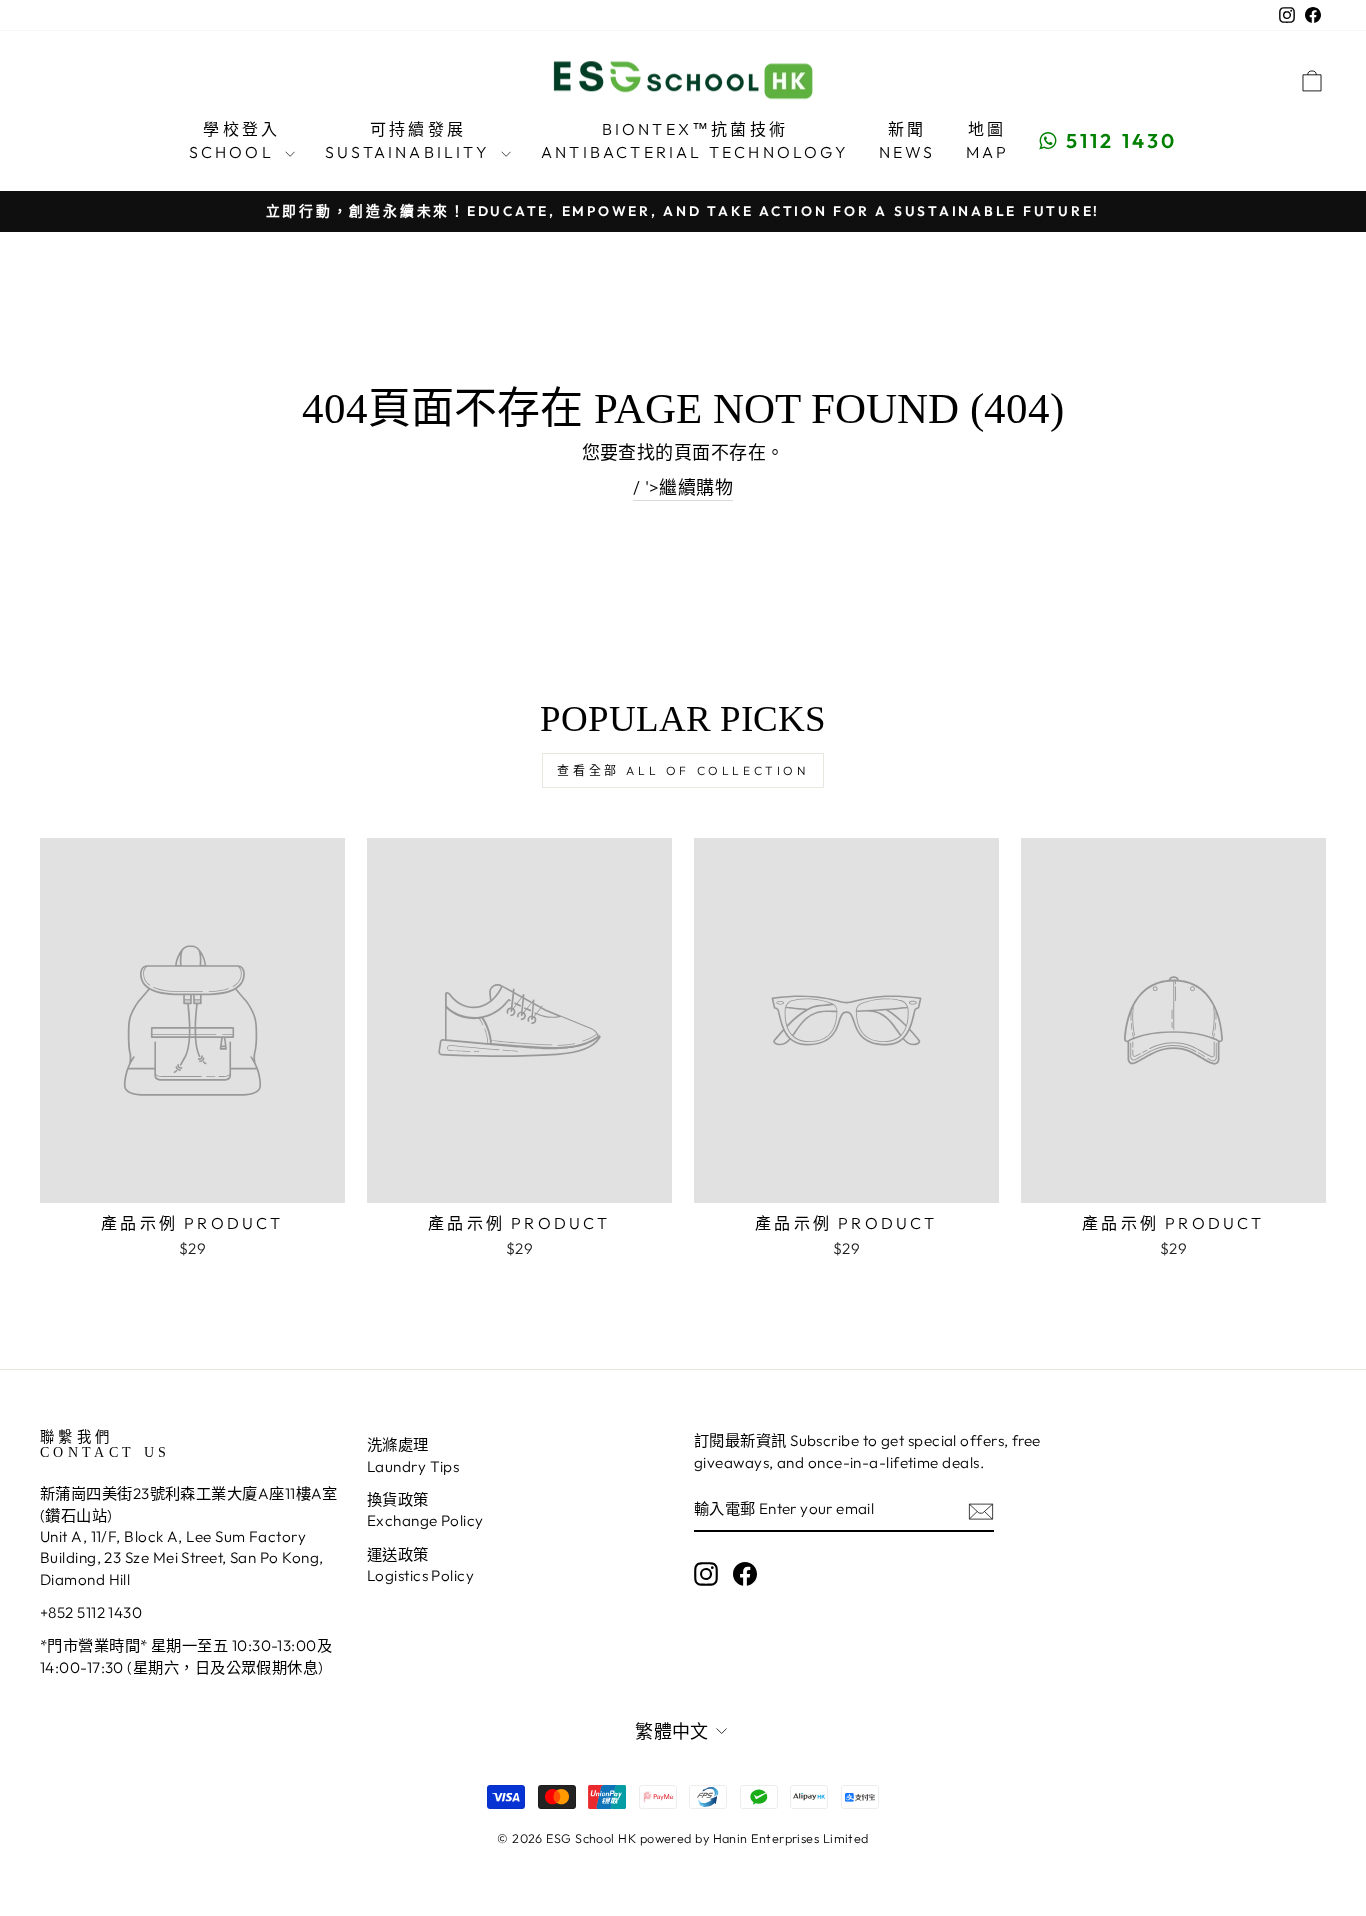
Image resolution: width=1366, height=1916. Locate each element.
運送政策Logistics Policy (420, 1565)
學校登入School (235, 140)
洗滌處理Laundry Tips (413, 1455)
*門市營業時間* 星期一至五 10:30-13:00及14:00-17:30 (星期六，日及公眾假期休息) (186, 1656)
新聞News (907, 140)
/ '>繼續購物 (683, 487)
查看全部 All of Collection (682, 770)
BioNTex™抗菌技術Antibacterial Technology (695, 140)
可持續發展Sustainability (410, 140)
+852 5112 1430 (91, 1612)
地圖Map (988, 140)
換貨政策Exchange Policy (425, 1510)
